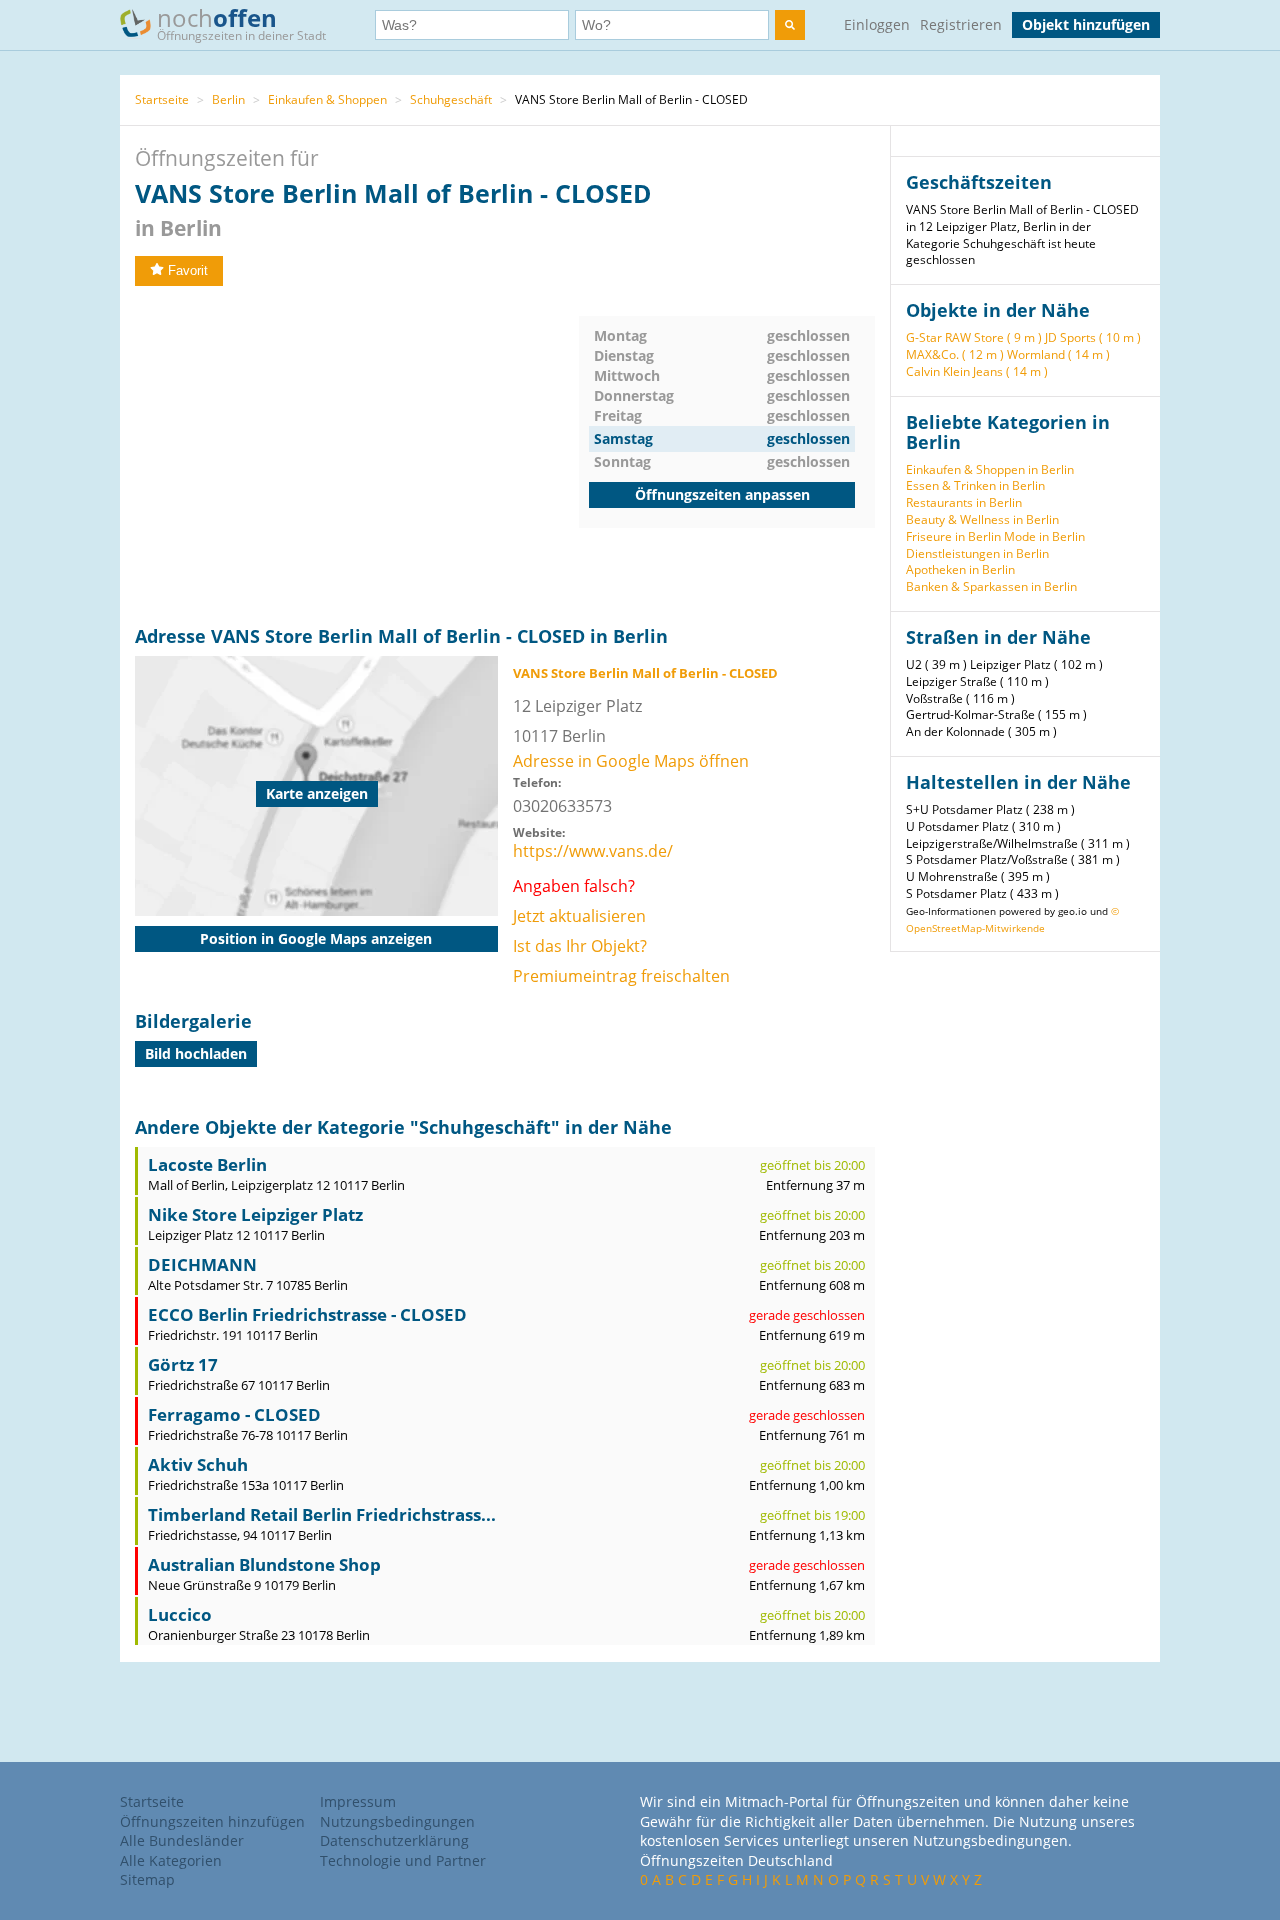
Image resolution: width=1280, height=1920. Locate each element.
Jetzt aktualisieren (579, 916)
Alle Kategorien (171, 1860)
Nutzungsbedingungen (397, 1821)
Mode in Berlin (1044, 536)
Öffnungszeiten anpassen (722, 494)
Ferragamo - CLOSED (234, 1414)
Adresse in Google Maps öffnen (631, 761)
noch (241, 22)
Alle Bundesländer (182, 1840)
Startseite (162, 99)
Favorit (188, 270)
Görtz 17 (183, 1364)
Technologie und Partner (403, 1860)
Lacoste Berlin (207, 1164)
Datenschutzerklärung (394, 1840)
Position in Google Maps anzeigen (316, 938)
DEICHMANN (202, 1264)
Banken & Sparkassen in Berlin (991, 586)
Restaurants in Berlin (964, 502)
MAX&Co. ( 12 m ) (955, 354)
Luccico (180, 1614)
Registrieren (961, 24)
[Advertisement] (357, 456)
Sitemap (147, 1879)
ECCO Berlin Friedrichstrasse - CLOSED (307, 1314)
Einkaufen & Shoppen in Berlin (990, 469)
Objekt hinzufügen (1086, 24)
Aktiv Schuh (198, 1464)
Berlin (228, 99)
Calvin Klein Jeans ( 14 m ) (977, 371)
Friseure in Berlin (953, 536)
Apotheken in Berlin (960, 569)
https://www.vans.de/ (593, 851)
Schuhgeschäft (451, 99)
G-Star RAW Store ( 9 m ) (974, 337)
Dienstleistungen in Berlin (977, 553)
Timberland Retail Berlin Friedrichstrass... (322, 1514)
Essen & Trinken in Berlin (975, 485)
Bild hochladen (196, 1053)
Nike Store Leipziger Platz (255, 1214)
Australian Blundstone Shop (264, 1564)
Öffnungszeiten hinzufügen (212, 1821)
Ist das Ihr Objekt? (580, 946)
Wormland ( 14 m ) (1058, 354)
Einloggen (877, 24)
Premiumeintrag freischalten (621, 976)
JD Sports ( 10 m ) (1093, 337)
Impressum (358, 1801)
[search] (790, 25)
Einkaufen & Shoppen (327, 99)
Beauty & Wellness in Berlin (982, 519)
